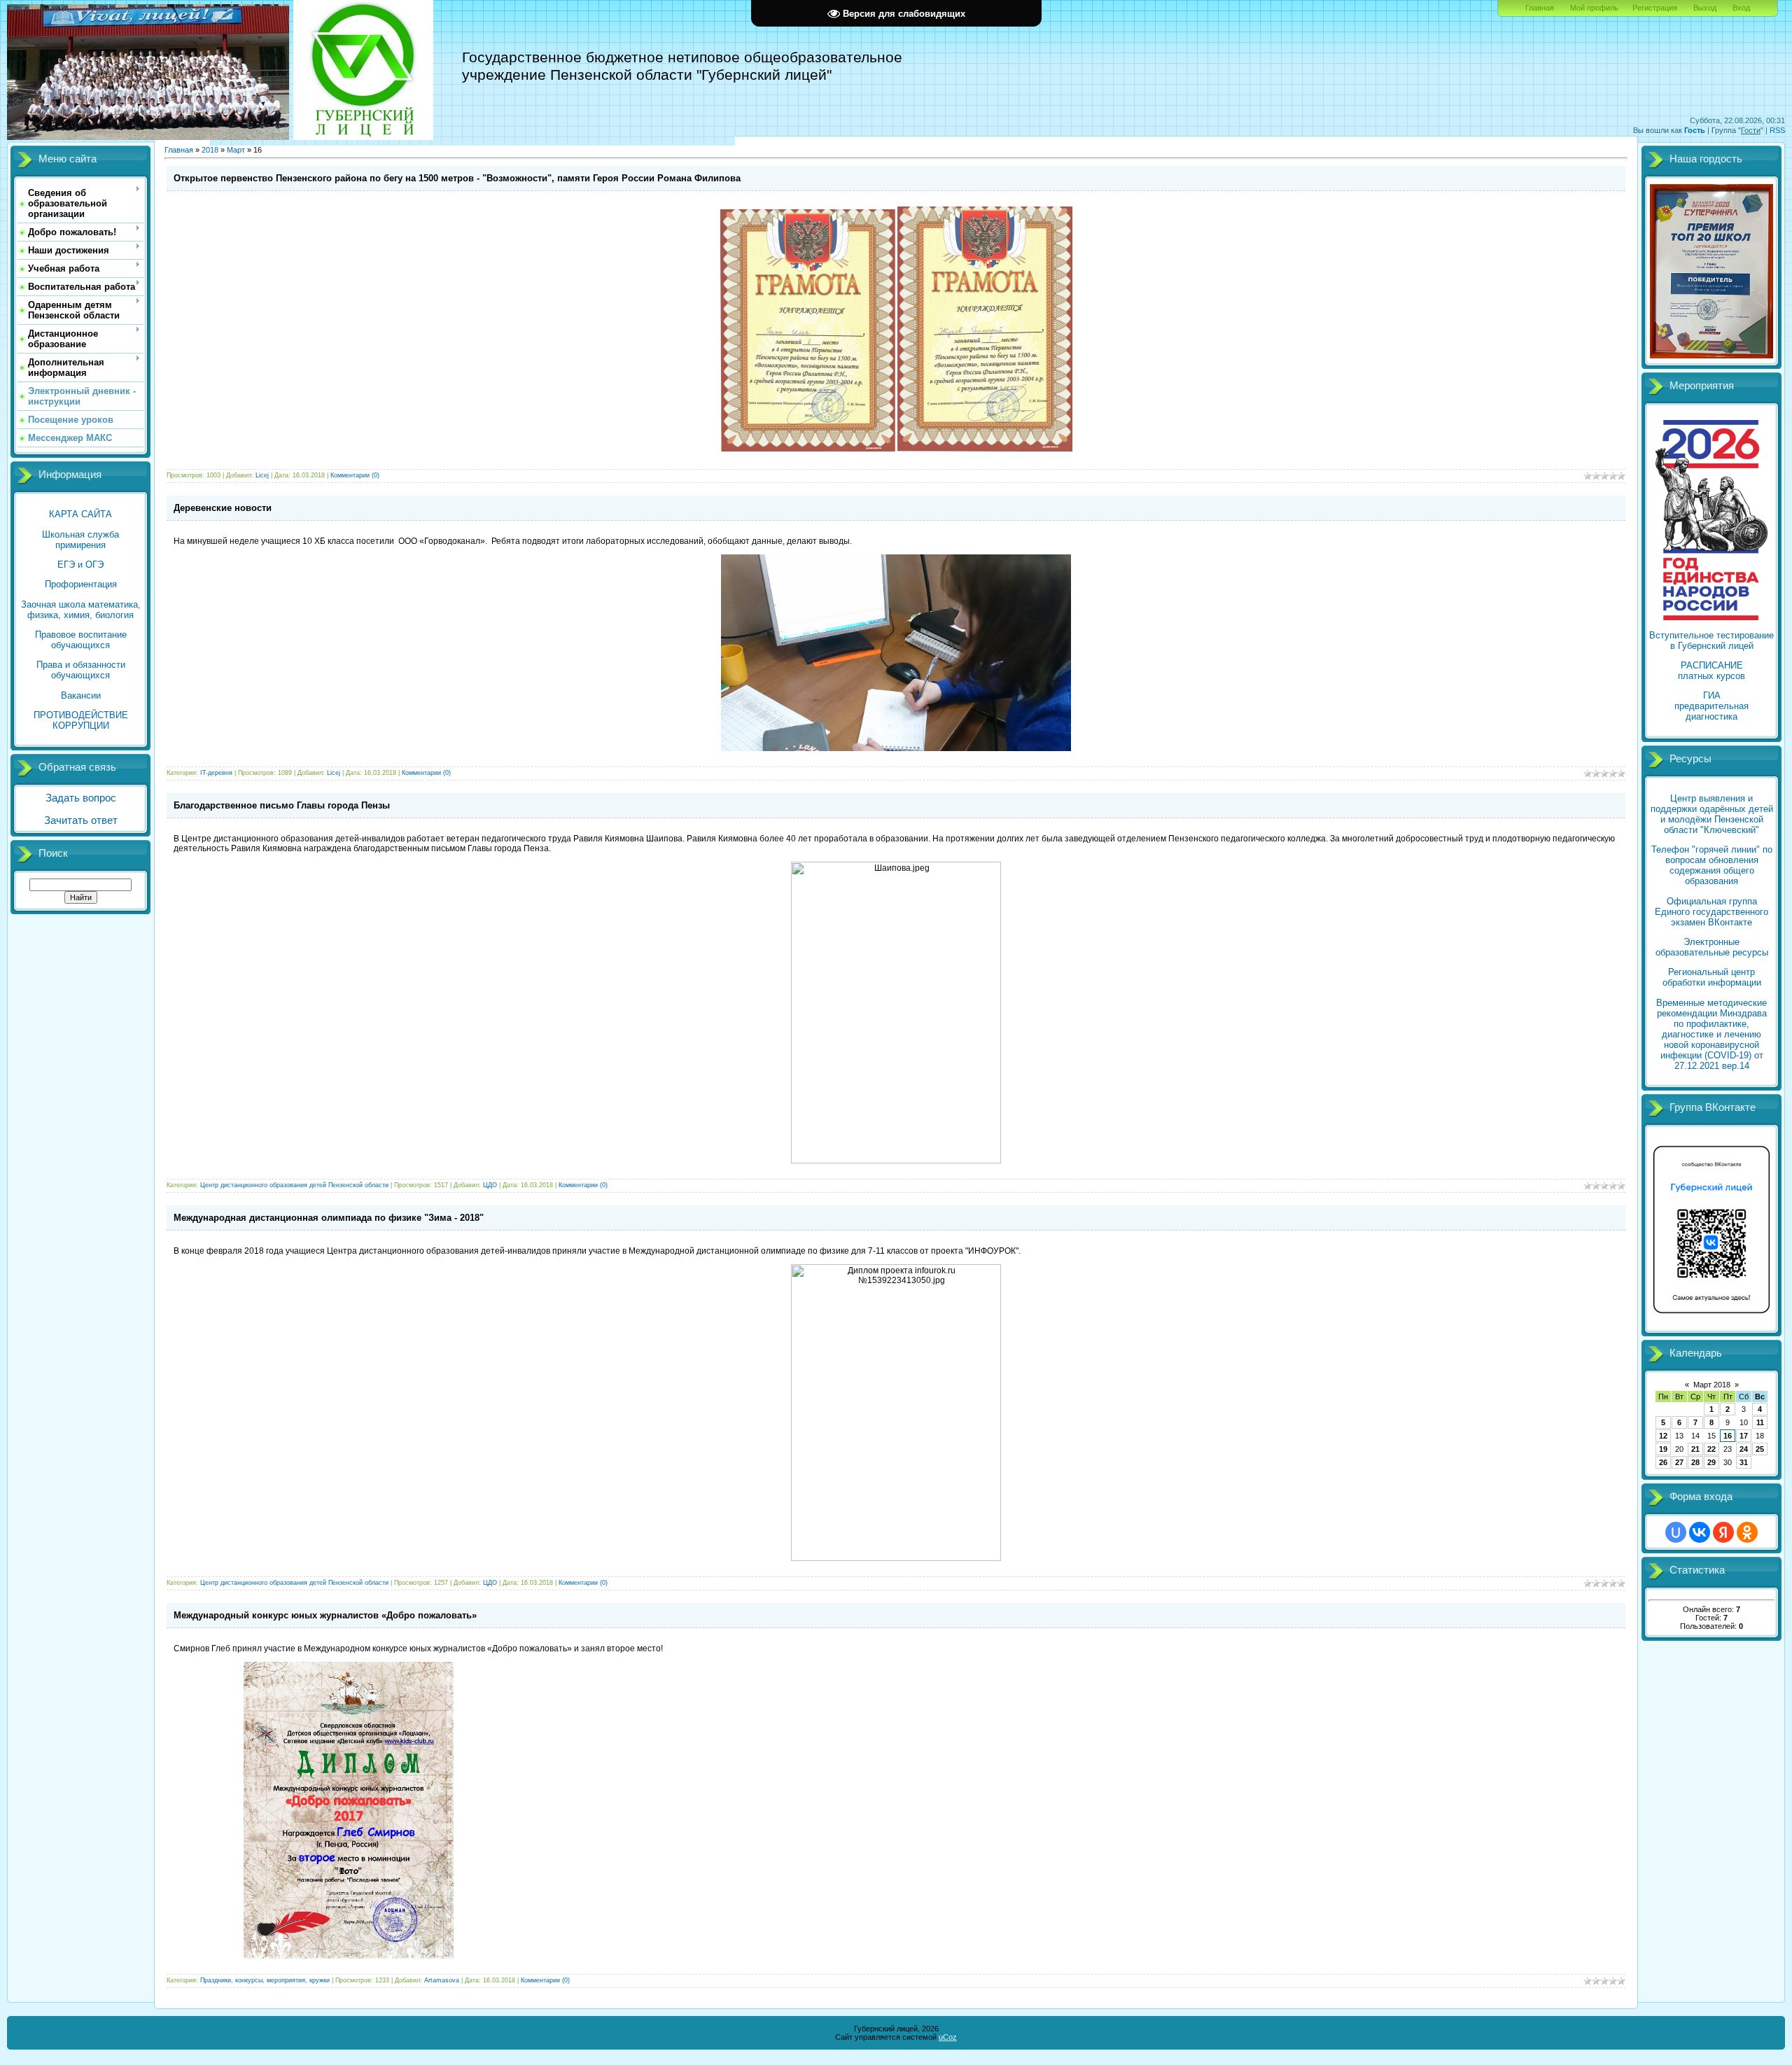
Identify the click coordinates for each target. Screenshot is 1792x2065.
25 (1760, 1449)
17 (1744, 1436)
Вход (1741, 8)
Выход (1705, 8)
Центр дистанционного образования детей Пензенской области (294, 1185)
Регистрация (1655, 8)
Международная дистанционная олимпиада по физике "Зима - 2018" (329, 1218)
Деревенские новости (223, 508)
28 (1695, 1462)
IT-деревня (216, 773)
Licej (262, 475)
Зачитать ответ (81, 820)
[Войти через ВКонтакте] (1700, 1532)
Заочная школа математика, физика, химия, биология (81, 610)
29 (1711, 1462)
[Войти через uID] (1676, 1532)
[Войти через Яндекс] (1723, 1532)
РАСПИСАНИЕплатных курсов (1711, 671)
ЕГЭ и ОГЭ (80, 565)
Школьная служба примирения (80, 540)
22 (1711, 1449)
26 (1663, 1462)
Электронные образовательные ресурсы (1712, 947)
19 (1663, 1449)
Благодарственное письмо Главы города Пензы (282, 805)
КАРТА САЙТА (80, 514)
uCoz (948, 2037)
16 (1728, 1436)
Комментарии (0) (355, 475)
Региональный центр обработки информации (1712, 977)
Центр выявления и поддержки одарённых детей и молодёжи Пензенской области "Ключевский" (1712, 814)
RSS (1777, 130)
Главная (1540, 8)
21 (1695, 1449)
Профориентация (81, 584)
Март (236, 150)
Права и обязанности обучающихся (81, 670)
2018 (210, 150)
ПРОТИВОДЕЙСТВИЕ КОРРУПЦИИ (81, 720)
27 (1679, 1462)
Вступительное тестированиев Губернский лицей (1711, 640)
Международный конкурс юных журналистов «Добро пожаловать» (325, 1615)
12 (1663, 1436)
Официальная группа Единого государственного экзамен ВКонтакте (1711, 912)
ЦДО (490, 1185)
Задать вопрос (81, 798)
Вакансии (81, 695)
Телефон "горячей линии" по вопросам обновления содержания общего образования (1712, 865)
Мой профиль (1594, 8)
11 (1760, 1422)
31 (1744, 1462)
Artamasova (442, 1980)
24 (1744, 1449)
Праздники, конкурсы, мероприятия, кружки (265, 1980)
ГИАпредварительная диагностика (1711, 706)
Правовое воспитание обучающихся (81, 640)
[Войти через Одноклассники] (1747, 1532)
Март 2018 (1712, 1385)
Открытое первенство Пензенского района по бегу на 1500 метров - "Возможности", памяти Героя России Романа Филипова (457, 178)
